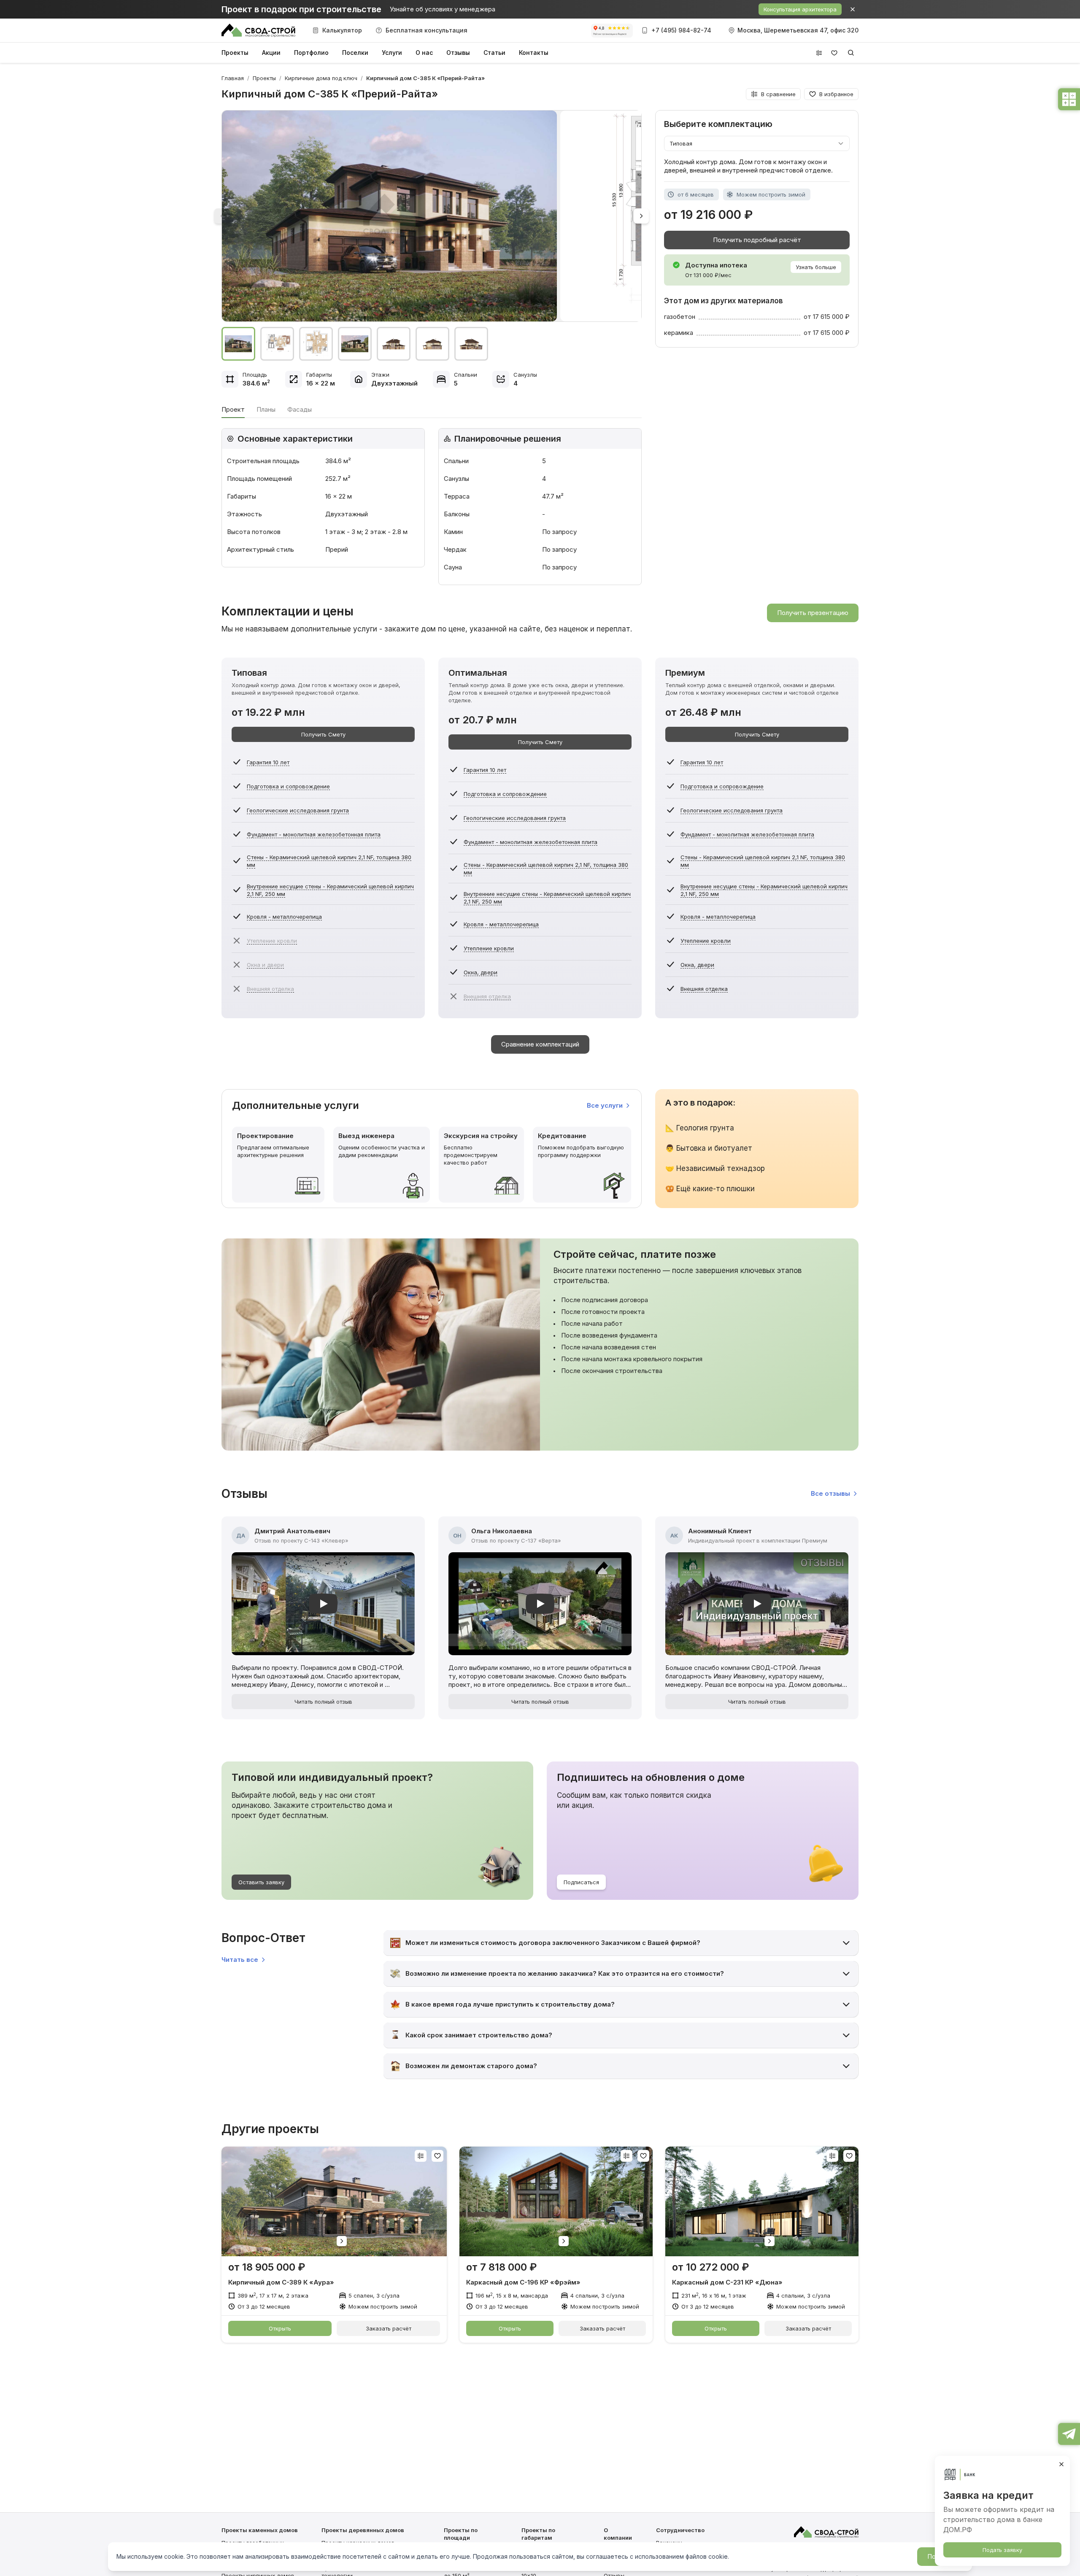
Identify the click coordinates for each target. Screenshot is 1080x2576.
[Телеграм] (1069, 2433)
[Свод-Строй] (258, 30)
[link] (425, 78)
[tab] (233, 410)
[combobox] (753, 143)
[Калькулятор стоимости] (1069, 98)
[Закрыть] (1061, 2464)
